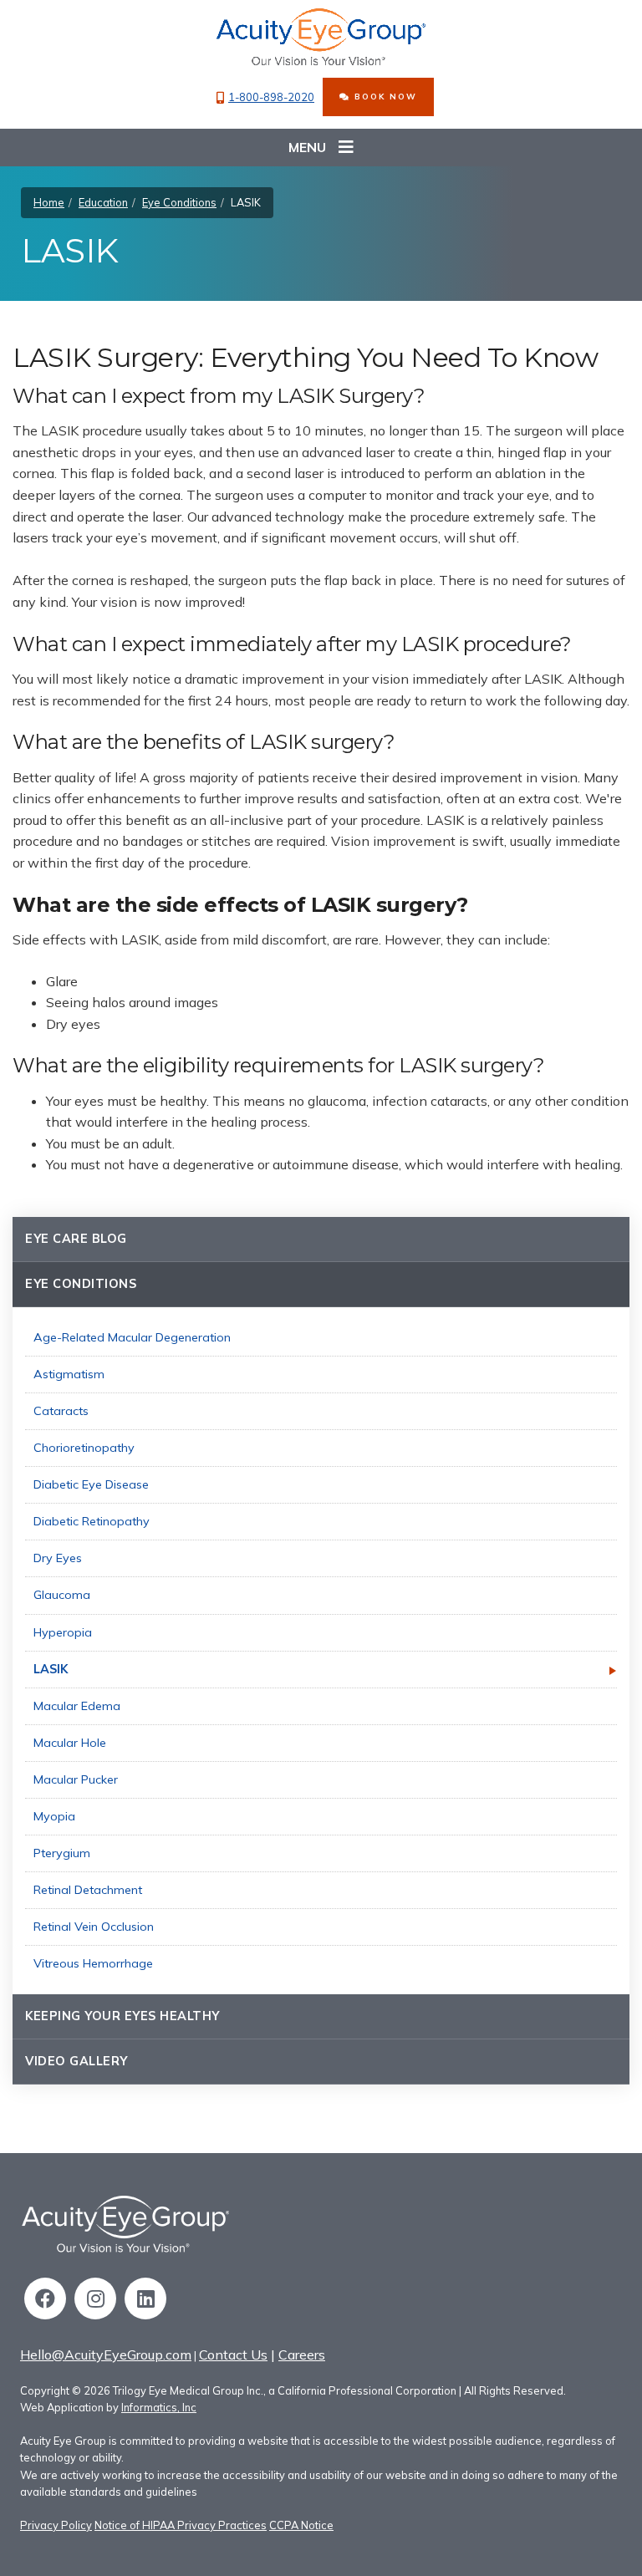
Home (49, 202)
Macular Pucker (76, 1779)
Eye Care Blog (76, 1239)
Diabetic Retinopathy (92, 1521)
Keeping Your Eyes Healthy (122, 2016)
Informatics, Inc (159, 2407)
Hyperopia (63, 1632)
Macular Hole (70, 1743)
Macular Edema (77, 1706)
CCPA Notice (301, 2525)
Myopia (54, 1816)
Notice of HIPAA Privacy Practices (181, 2525)
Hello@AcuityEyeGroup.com (106, 2355)
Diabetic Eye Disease (91, 1484)
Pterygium (62, 1853)
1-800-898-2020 (271, 97)
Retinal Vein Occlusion (94, 1927)
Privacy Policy (56, 2525)
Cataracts (61, 1411)
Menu (307, 147)
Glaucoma (62, 1595)
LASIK (51, 1669)
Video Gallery (76, 2061)
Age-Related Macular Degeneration (132, 1337)
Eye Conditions (179, 202)
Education (103, 202)
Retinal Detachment (88, 1890)
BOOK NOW (384, 96)
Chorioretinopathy (84, 1448)
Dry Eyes (58, 1558)
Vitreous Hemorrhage (93, 1963)
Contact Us (233, 2355)
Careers (302, 2355)
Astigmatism (69, 1374)
